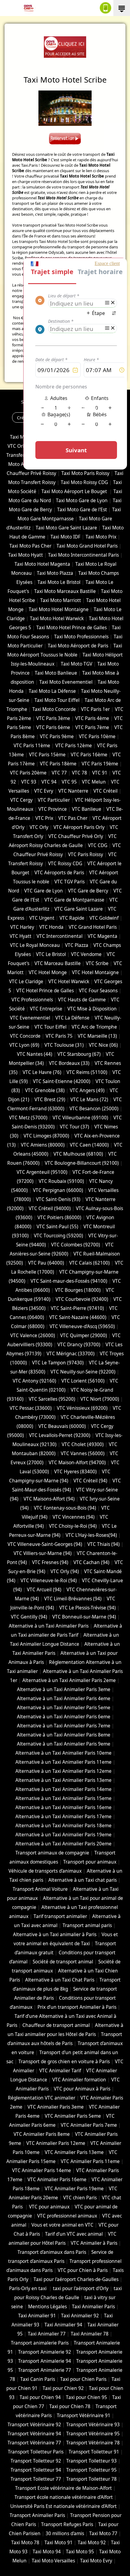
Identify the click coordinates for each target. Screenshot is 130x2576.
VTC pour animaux (49, 2207)
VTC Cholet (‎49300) (83, 1444)
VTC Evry (44, 791)
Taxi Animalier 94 (63, 2325)
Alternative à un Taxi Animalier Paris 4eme (64, 1699)
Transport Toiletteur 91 (94, 2452)
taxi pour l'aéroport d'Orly (81, 2288)
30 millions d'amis (65, 2533)
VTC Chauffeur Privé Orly (76, 836)
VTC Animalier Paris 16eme (57, 2180)
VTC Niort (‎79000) (100, 1399)
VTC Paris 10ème (97, 736)
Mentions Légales (78, 408)
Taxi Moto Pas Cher (30, 546)
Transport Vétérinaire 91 (84, 2416)
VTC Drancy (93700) (79, 1345)
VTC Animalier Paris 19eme (74, 2189)
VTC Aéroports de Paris (59, 873)
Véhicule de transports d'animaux (45, 1871)
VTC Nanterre (73, 791)
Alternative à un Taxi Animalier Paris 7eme (64, 1726)
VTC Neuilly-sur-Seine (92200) (83, 1372)
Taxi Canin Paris (38, 2379)
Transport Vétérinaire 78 (93, 2443)
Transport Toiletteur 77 (36, 2479)
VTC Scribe (97, 963)
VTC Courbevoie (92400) (82, 1299)
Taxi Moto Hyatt (26, 555)
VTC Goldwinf (104, 918)
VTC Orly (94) (65, 1571)
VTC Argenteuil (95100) (42, 1172)
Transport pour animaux (90, 1862)
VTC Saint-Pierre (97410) (77, 1308)
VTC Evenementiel (30, 1018)
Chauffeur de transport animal (56, 2025)
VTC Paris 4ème (92, 718)
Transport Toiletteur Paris (36, 2452)
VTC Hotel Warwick (69, 982)
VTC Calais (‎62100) (89, 1263)
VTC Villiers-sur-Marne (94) (43, 1553)
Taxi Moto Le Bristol (59, 582)
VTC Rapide (72, 918)
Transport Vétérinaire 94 (34, 2434)
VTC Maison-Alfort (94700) (77, 1463)
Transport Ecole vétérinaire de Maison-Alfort (63, 2488)
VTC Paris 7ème (92, 727)
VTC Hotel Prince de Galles (45, 991)
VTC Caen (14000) (89, 1145)
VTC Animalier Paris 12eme (56, 2143)
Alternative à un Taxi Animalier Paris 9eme (64, 1744)
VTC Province (53, 809)
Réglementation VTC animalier (42, 2098)
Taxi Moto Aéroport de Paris (78, 646)
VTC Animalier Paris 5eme (73, 2116)
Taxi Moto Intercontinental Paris (83, 555)
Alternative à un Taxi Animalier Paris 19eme (63, 1835)
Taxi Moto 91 (58, 2543)
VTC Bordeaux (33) (69, 1063)
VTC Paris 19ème (100, 764)
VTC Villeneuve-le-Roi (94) (49, 1581)
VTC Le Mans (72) (89, 1100)
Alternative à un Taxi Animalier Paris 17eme (63, 1817)
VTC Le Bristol (51, 954)
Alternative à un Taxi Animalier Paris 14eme (63, 1789)
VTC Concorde (25, 1036)
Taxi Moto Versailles (53, 2561)
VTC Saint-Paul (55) (57, 1227)
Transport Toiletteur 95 (91, 2470)
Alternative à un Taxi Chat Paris (60, 1980)
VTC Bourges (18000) (78, 1290)
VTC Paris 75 (59, 1036)
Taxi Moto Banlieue (56, 673)
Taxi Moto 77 (103, 2533)
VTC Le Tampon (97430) (58, 1363)
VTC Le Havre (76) (42, 1072)
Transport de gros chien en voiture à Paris (64, 2062)
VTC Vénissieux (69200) (82, 1408)
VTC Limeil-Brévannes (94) (73, 1599)
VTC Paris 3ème (53, 718)
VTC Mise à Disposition (92, 1009)
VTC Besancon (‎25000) (94, 1109)
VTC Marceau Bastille (58, 963)
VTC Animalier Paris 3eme (56, 2107)
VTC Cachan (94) (91, 1562)
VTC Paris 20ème (28, 773)
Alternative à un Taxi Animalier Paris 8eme (64, 1735)
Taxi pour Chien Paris (83, 2379)
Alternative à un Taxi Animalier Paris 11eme (63, 1762)
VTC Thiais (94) (104, 1544)
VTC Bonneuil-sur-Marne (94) (84, 1617)
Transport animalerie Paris (40, 2343)
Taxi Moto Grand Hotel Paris (87, 546)
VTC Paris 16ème (89, 755)
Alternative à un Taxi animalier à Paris (55, 1934)
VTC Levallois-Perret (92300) (60, 1435)
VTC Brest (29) (50, 1100)
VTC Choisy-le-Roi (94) (73, 1526)
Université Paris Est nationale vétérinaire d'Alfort (63, 2506)
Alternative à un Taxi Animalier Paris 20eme (63, 1844)
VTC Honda (51, 927)
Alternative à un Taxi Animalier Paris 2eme (69, 1680)
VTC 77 (59, 773)
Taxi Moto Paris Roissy (85, 473)
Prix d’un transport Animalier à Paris (77, 2007)
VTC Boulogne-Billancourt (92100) (82, 1163)
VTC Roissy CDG (65, 864)
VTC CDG (98, 845)
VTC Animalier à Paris (94, 2243)
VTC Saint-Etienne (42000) (62, 1081)
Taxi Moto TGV (76, 664)
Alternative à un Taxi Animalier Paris (49, 1626)
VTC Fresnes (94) (50, 1562)
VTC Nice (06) (103, 1045)
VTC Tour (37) (75, 1127)
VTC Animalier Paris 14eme (42, 2170)
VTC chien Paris (80, 2198)
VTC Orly (39, 827)
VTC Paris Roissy (86, 854)
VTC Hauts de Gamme (82, 1000)
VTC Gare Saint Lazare (79, 909)
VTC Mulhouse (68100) (78, 1154)
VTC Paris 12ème (74, 746)
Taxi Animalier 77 (47, 2334)
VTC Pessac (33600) (31, 1408)
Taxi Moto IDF (65, 537)
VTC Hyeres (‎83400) (75, 1472)
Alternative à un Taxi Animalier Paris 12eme (63, 1771)
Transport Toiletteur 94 (36, 2470)
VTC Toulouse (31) (64, 1045)
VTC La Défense (72, 1018)
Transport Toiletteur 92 (36, 2461)
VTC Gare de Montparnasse (74, 900)
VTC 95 (69, 782)
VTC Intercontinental (60, 936)
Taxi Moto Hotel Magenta (42, 564)
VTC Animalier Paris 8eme (42, 2134)
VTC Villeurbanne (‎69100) (80, 1118)
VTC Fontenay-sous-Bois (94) (65, 1508)
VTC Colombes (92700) (76, 1245)
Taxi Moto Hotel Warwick (57, 619)
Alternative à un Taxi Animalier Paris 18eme (63, 1826)
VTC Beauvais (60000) (62, 1426)
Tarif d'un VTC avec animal (74, 2234)
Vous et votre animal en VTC (62, 2225)
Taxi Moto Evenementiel (66, 682)
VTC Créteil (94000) (50, 1208)
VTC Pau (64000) (46, 1263)
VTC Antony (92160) (34, 1381)
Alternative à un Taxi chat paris (83, 1880)
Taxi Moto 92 (92, 2543)
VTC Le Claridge (26, 982)
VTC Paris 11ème (32, 746)
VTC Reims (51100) (87, 1072)
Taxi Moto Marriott (61, 600)
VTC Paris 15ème (47, 755)
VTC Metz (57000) (28, 1118)
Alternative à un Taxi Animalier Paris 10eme (63, 1753)
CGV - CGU (44, 408)
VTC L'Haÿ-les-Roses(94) (91, 1535)
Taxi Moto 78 (25, 2543)
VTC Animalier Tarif (60, 2071)
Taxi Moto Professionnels (81, 637)
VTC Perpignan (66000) (58, 1190)
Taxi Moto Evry (96, 2561)
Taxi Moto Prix (101, 537)
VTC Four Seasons (98, 991)
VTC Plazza (77, 945)
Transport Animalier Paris (37, 2515)
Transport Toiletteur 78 (91, 2479)
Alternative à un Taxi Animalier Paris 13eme (63, 1780)
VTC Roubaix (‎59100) (61, 1181)
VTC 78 (80, 773)
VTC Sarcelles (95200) (52, 1399)
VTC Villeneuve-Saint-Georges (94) (45, 1544)
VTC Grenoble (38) (45, 1090)
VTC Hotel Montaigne (95, 972)
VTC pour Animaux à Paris (82, 2089)
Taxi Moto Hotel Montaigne (59, 609)
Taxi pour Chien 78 (70, 2406)
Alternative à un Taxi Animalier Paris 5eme (64, 1708)
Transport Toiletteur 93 (91, 2461)
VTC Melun (94, 782)
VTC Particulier (54, 800)
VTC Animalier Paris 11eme (90, 2161)
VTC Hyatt (21, 936)
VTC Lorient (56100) (83, 1381)
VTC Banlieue (87, 809)
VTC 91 (100, 773)
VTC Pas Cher (73, 818)
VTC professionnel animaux (67, 2216)
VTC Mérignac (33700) (71, 1354)
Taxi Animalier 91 (37, 2316)
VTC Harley (22, 927)
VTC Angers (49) (87, 1090)
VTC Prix (44, 818)
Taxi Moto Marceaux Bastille (65, 591)
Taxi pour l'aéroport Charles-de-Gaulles (76, 2279)
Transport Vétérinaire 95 (93, 2434)
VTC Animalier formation (79, 2080)
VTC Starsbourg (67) (79, 1054)
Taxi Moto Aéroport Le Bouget (75, 491)
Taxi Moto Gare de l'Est (82, 510)
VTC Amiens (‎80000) (43, 1145)
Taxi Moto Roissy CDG (84, 482)
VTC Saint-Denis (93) (58, 1199)
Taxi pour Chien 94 (40, 2397)
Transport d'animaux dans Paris (52, 2252)
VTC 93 (29, 782)
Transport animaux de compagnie (52, 1853)
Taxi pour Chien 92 (63, 2388)
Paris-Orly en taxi (28, 2288)
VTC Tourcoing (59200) (58, 1236)
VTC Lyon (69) (24, 1045)
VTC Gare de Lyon (44, 891)
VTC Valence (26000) (33, 1335)
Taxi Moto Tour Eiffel (57, 700)
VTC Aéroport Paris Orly (79, 827)
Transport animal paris (87, 1925)
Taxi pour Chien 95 (86, 2397)
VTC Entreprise (46, 1009)
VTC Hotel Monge (48, 972)
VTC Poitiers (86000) (59, 1218)
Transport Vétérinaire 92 (34, 2425)
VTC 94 (49, 782)
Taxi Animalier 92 (80, 2316)
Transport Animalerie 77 (45, 2370)
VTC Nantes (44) (35, 1054)
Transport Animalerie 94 (45, 2361)
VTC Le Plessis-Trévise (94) (88, 1608)
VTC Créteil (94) (90, 1481)
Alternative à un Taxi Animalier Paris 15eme (63, 1798)
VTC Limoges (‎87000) (46, 1136)
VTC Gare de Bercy (88, 891)
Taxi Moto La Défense (52, 691)
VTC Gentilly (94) (29, 1617)
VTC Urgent (42, 918)
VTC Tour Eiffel (50, 1027)
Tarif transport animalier (60, 1916)
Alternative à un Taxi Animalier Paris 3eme (64, 1689)
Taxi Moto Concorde (54, 709)
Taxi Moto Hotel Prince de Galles (71, 628)
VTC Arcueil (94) (44, 1590)
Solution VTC (34, 402)
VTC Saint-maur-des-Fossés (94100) (69, 1281)
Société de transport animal (63, 1962)
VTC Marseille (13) (97, 1036)
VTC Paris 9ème (57, 736)
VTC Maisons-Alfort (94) (49, 1499)
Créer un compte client (41, 417)
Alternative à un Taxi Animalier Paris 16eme (63, 1807)
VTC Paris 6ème (53, 727)
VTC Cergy (21, 800)
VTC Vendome (86, 954)
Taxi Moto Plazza (55, 573)
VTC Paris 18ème (58, 764)
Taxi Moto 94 (47, 2552)
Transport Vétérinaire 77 (34, 2443)
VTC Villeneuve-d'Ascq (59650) (82, 1326)
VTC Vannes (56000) (83, 1453)
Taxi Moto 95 (80, 2552)
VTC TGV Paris (70, 882)
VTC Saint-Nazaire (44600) (78, 1317)
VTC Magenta (102, 936)
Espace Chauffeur (93, 417)
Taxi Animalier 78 (90, 2334)
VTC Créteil (106, 791)
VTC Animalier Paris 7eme (89, 2125)
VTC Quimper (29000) (84, 1335)
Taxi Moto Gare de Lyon (82, 501)
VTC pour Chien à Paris (83, 2270)
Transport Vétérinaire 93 (93, 2425)
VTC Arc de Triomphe (94, 1027)
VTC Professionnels (32, 1000)
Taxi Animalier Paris (93, 2307)
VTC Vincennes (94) (74, 1517)
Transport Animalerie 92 (45, 2352)
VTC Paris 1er (95, 709)
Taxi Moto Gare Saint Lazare (66, 528)
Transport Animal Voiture (40, 1889)
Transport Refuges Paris (67, 2524)
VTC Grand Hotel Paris (93, 927)
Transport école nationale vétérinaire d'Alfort (64, 2497)
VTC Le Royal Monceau (35, 945)
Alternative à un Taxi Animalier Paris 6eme (64, 1717)
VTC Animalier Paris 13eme (74, 2152)
